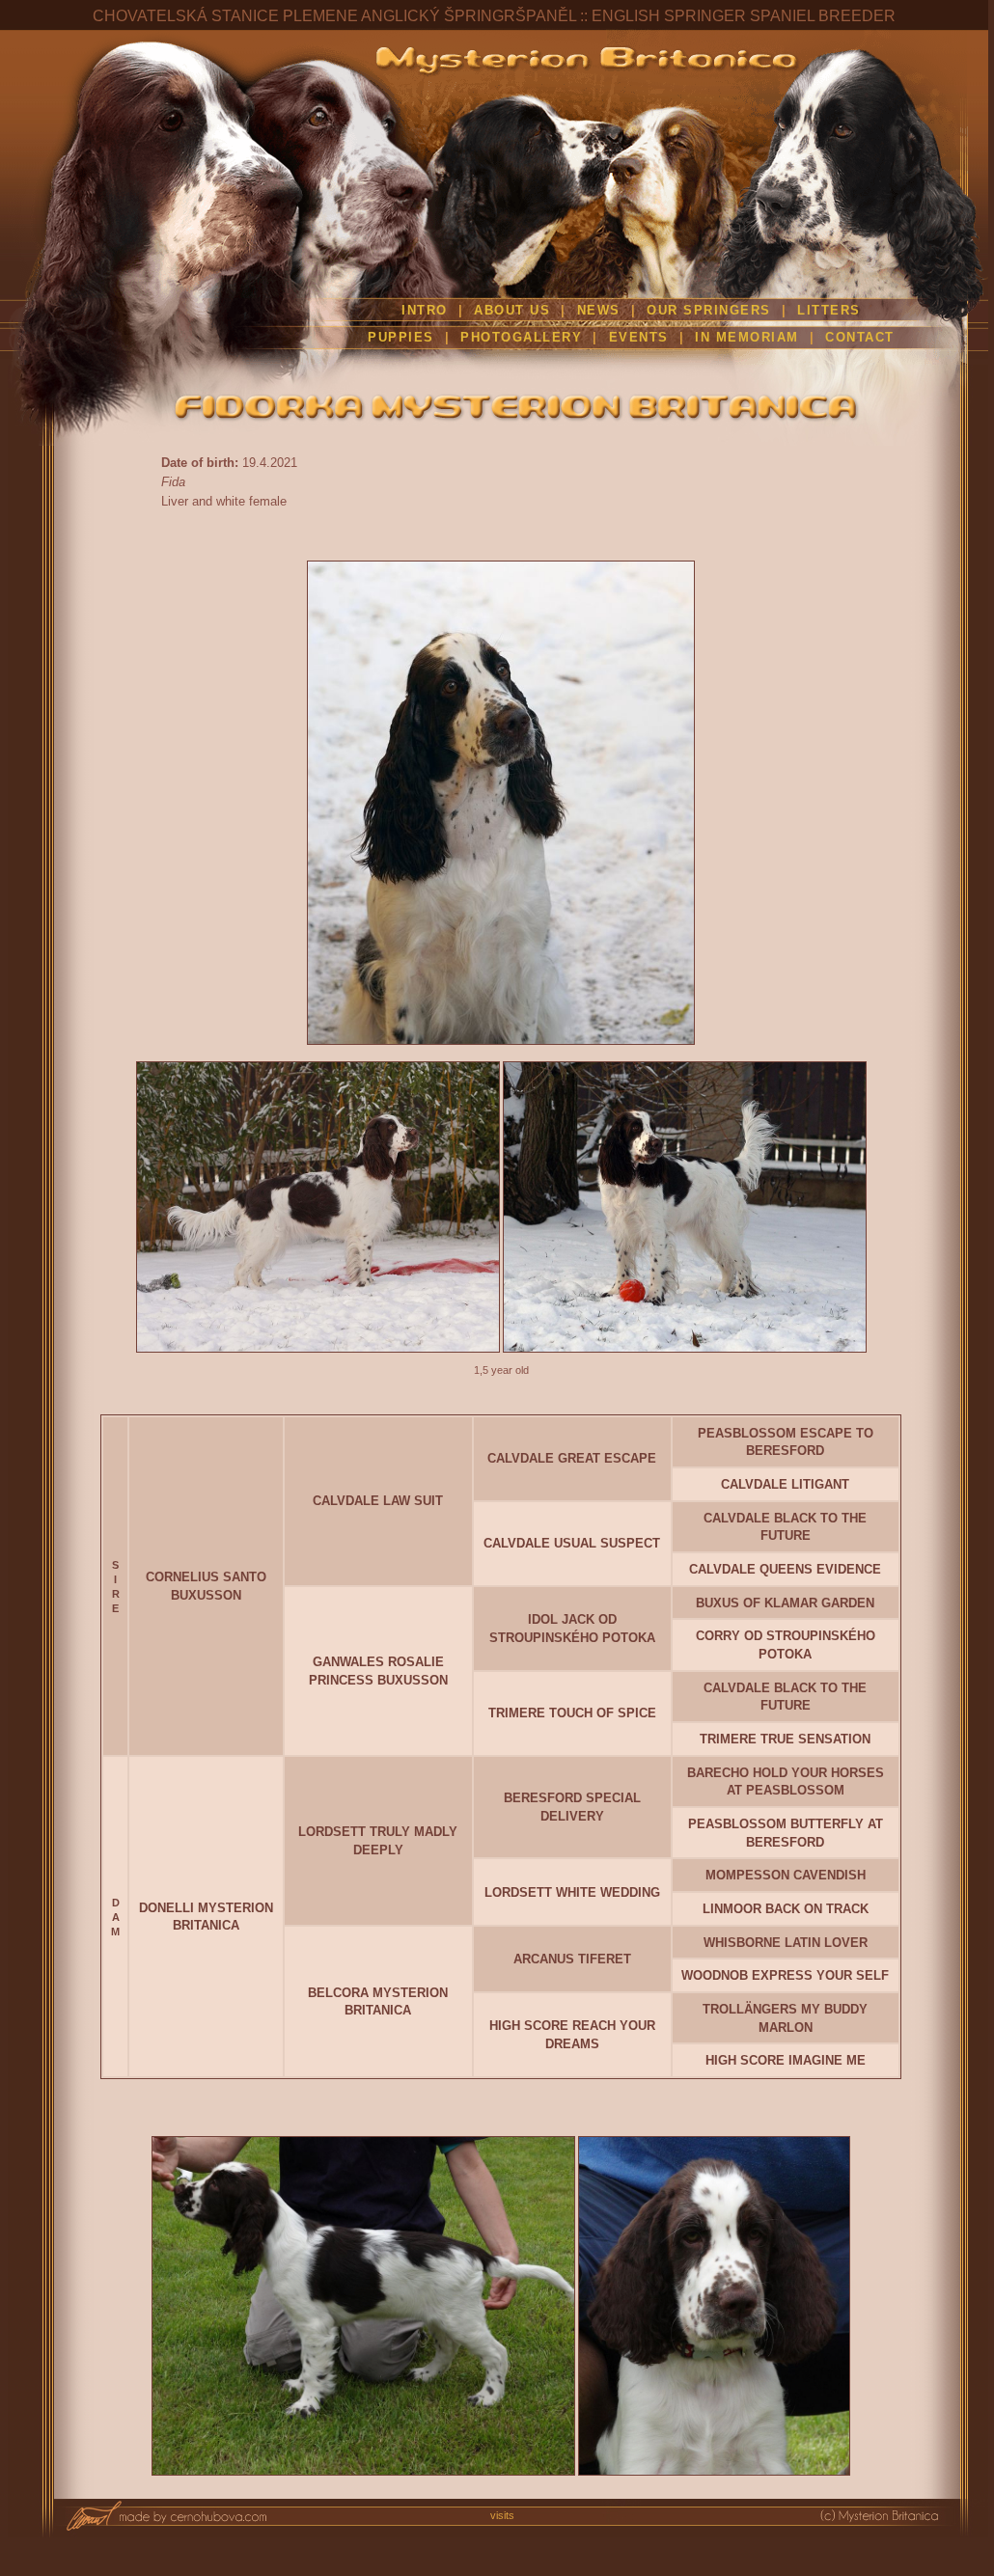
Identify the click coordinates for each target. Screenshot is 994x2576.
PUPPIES (401, 338)
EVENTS (639, 338)
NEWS (599, 311)
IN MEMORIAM (747, 338)
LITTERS (829, 311)
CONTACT (860, 338)
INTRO (425, 311)
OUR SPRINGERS (711, 311)
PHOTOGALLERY (521, 338)
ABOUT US (512, 311)
